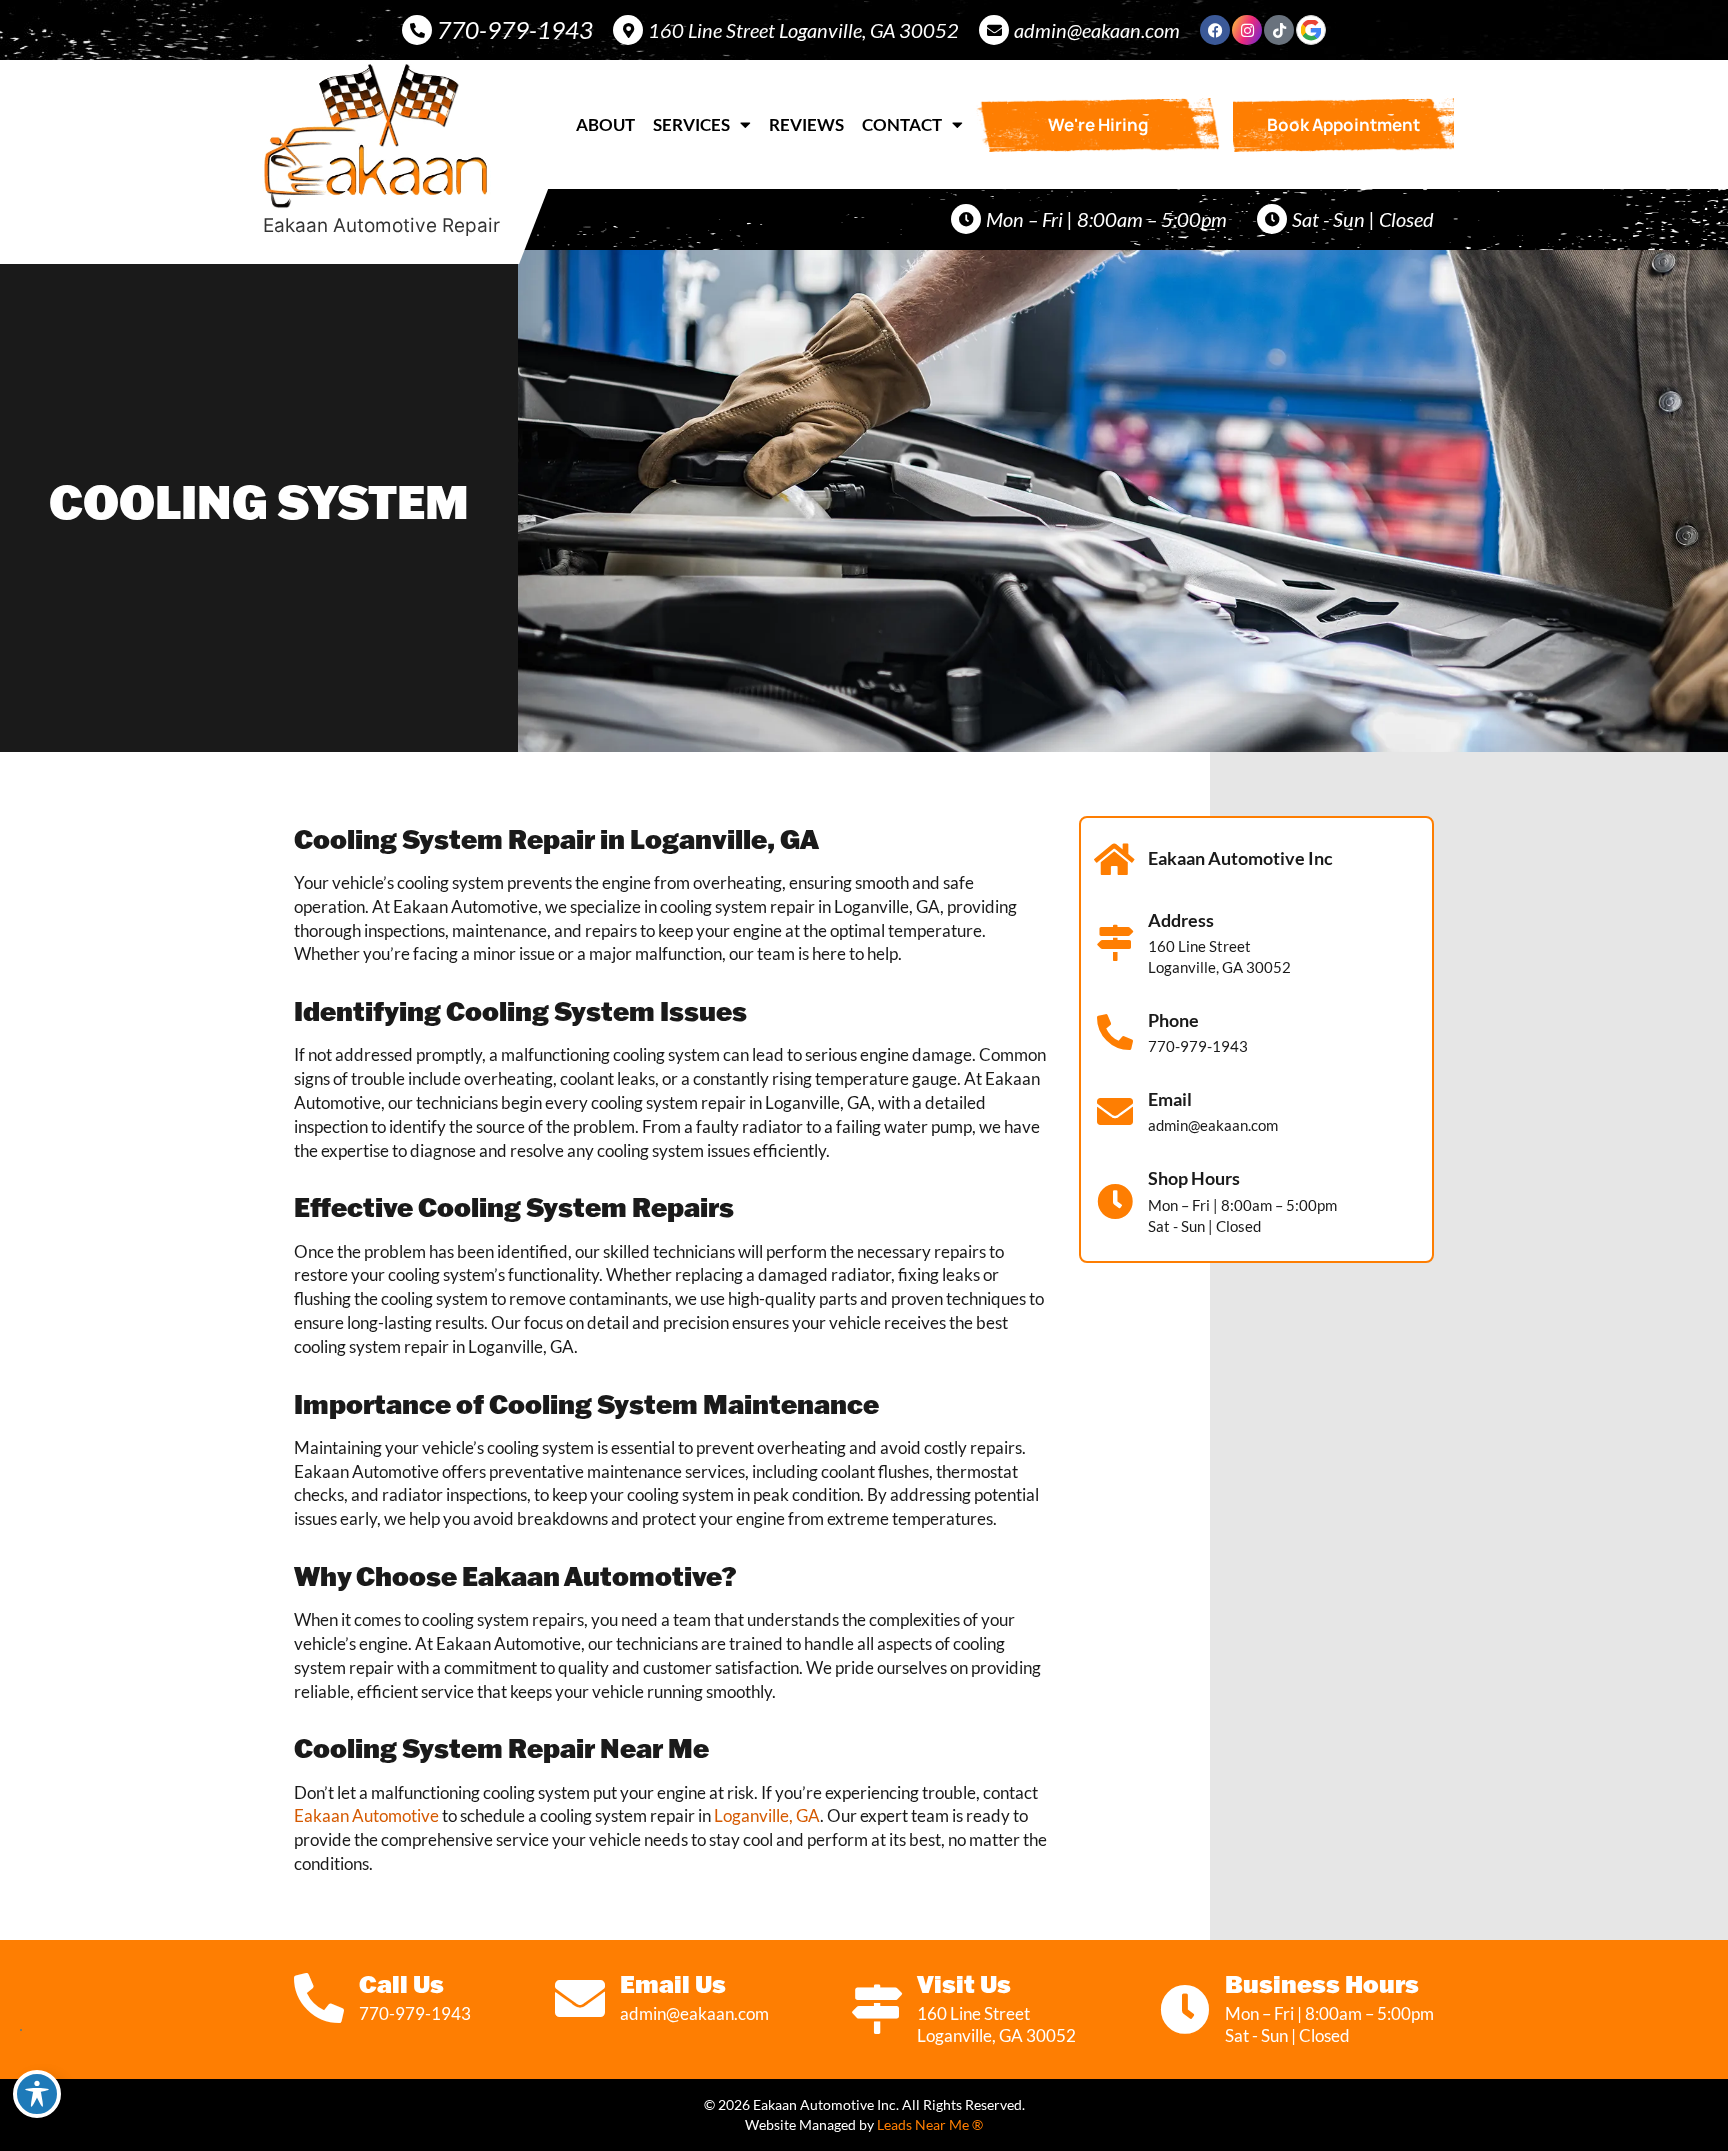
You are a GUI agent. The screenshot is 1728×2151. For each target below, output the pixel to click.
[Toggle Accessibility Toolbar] (37, 2094)
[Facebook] (1215, 30)
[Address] (1115, 943)
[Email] (1115, 1112)
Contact (902, 124)
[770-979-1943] (417, 30)
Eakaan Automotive (366, 1815)
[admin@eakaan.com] (994, 30)
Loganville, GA (767, 1815)
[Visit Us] (877, 2009)
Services (691, 124)
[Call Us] (319, 1998)
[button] (1343, 125)
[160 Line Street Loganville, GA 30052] (628, 30)
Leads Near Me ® (930, 2124)
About (605, 124)
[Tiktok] (1279, 30)
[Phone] (1115, 1033)
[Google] (1311, 30)
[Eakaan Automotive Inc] (1115, 860)
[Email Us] (580, 1998)
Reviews (806, 124)
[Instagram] (1247, 30)
